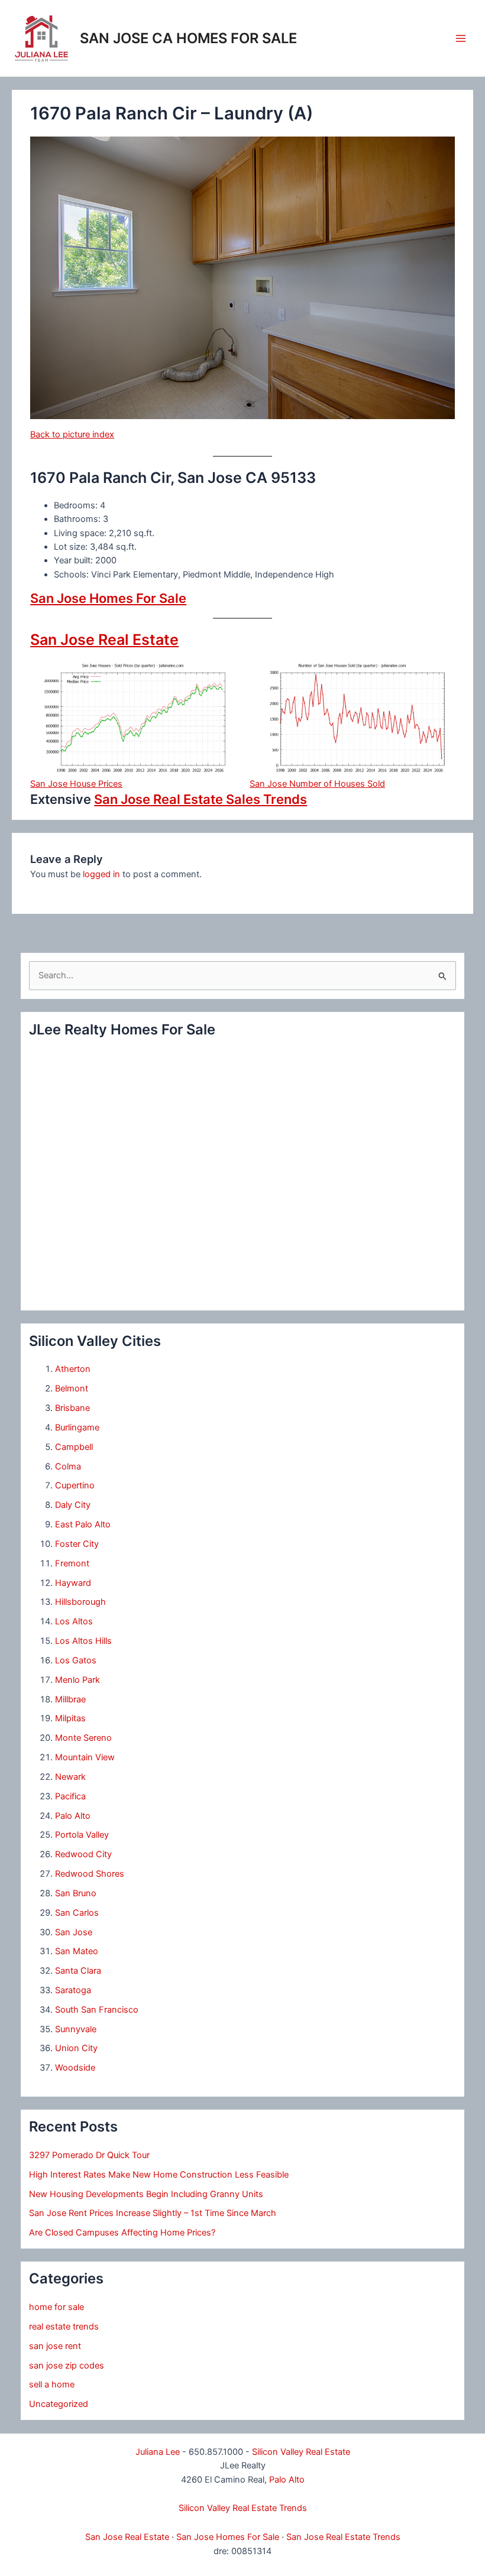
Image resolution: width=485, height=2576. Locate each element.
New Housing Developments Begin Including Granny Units (146, 2194)
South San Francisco (97, 2010)
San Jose (74, 1932)
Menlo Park (77, 1680)
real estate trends (64, 2327)
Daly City (73, 1505)
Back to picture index (72, 434)
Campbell (74, 1447)
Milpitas (70, 1718)
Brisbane (72, 1408)
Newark (70, 1777)
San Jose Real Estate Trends (343, 2537)
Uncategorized (59, 2404)
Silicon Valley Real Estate (301, 2452)
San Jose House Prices (76, 784)
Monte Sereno (83, 1738)
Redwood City (83, 1854)
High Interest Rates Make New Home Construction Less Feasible (159, 2175)
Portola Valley (82, 1835)
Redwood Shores (90, 1874)
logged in (101, 874)
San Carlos (77, 1913)
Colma (68, 1467)
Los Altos (74, 1621)
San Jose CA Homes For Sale (188, 38)
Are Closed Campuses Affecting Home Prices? (122, 2233)
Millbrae (70, 1699)
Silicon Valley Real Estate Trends (243, 2508)
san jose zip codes (67, 2366)
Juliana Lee (158, 2452)
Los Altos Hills (83, 1641)
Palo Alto (73, 1816)
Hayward (73, 1583)
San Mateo (77, 1951)
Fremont (72, 1563)
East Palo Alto (83, 1524)
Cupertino (75, 1485)
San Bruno (76, 1893)
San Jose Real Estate (104, 640)
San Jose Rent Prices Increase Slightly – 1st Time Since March (153, 2213)
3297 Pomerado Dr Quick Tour (89, 2155)
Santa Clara (78, 1971)
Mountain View (85, 1757)
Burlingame (77, 1427)
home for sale (56, 2307)
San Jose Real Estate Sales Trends (201, 799)
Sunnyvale (76, 2029)
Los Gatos (76, 1660)
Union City (76, 2048)
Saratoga (73, 1990)
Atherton (73, 1369)
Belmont (72, 1388)
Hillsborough (80, 1602)
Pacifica (70, 1796)
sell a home (52, 2384)
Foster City (77, 1544)
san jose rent (55, 2346)
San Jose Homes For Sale (108, 598)
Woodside (75, 2068)
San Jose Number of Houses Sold (317, 784)
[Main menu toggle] (461, 38)
